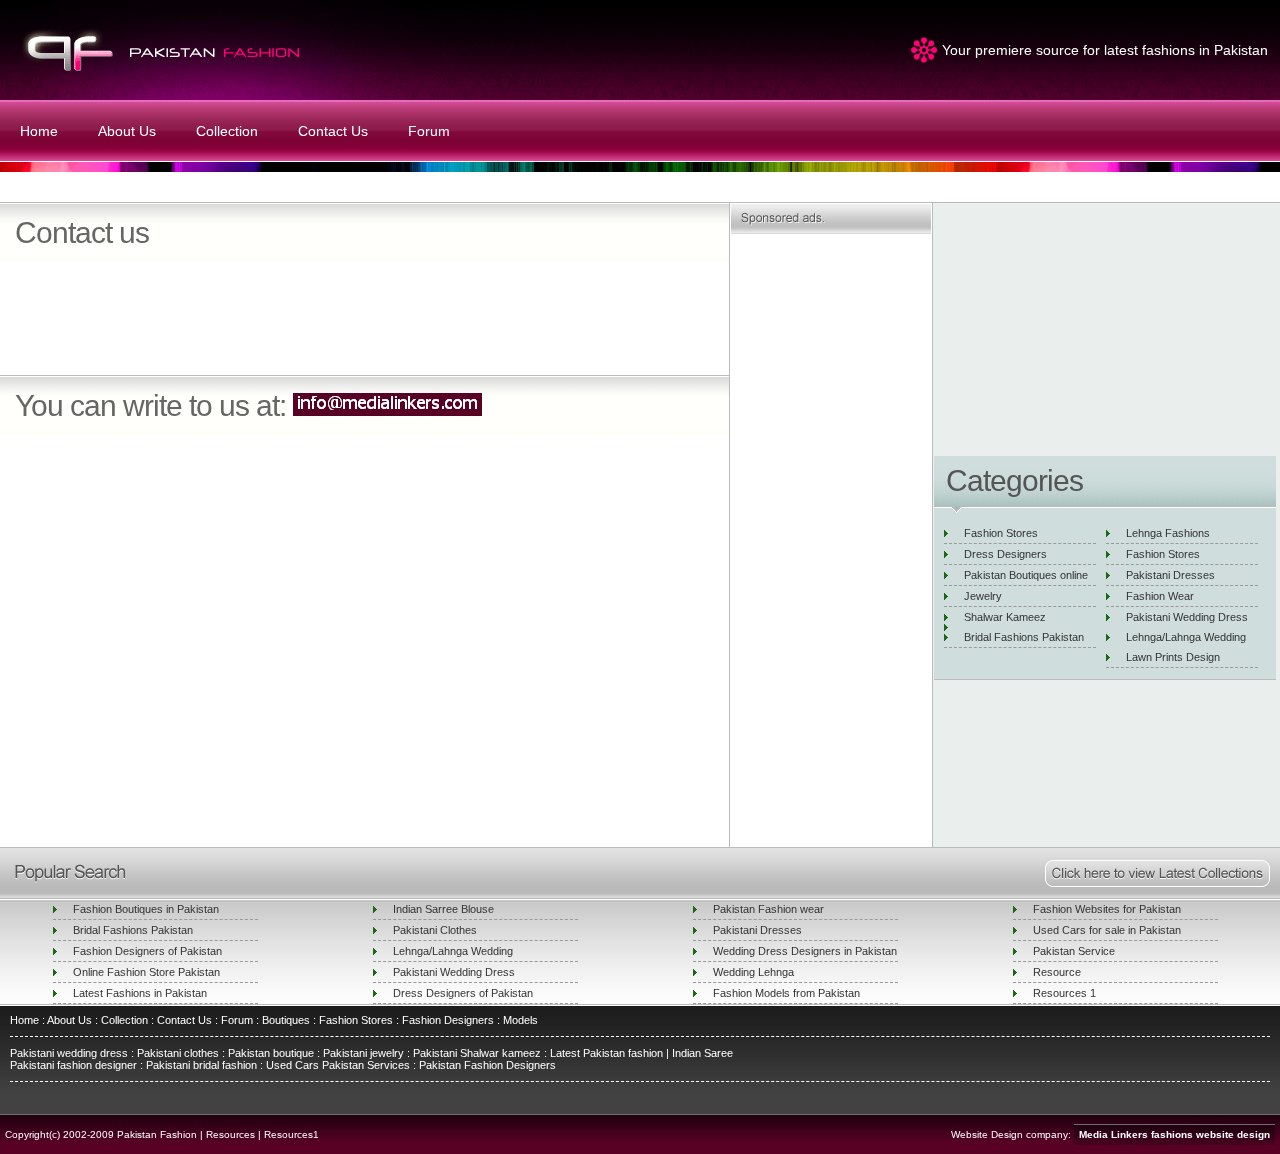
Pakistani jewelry (362, 1053)
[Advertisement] (249, 333)
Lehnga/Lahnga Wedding (1186, 637)
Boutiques (286, 1020)
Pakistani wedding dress (70, 1053)
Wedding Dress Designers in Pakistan (805, 951)
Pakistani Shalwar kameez (477, 1053)
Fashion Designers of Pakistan (147, 951)
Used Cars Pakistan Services (338, 1065)
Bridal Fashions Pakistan (1024, 637)
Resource (1057, 972)
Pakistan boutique (271, 1053)
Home (39, 131)
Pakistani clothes (178, 1053)
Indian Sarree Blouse (443, 909)
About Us (127, 131)
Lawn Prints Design (1173, 657)
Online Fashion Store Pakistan (146, 972)
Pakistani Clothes (435, 930)
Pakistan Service (1074, 951)
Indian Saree (702, 1053)
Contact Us (333, 131)
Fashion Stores (1001, 533)
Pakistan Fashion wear (768, 909)
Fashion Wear (1160, 596)
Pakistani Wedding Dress (1187, 617)
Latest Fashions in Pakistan (140, 993)
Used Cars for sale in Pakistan (1107, 930)
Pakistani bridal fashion (200, 1065)
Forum (429, 131)
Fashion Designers (446, 1020)
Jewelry (983, 596)
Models (520, 1020)
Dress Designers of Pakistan (463, 993)
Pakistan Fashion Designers (486, 1065)
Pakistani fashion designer (73, 1065)
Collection (227, 131)
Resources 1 (1064, 993)
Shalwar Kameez (1005, 617)
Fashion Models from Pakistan (786, 993)
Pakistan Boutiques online (1026, 575)
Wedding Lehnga (753, 972)
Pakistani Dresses (1170, 575)
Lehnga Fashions (1168, 533)
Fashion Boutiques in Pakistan (146, 909)
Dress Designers (1005, 554)
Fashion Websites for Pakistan (1107, 909)
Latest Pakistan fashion (606, 1053)
